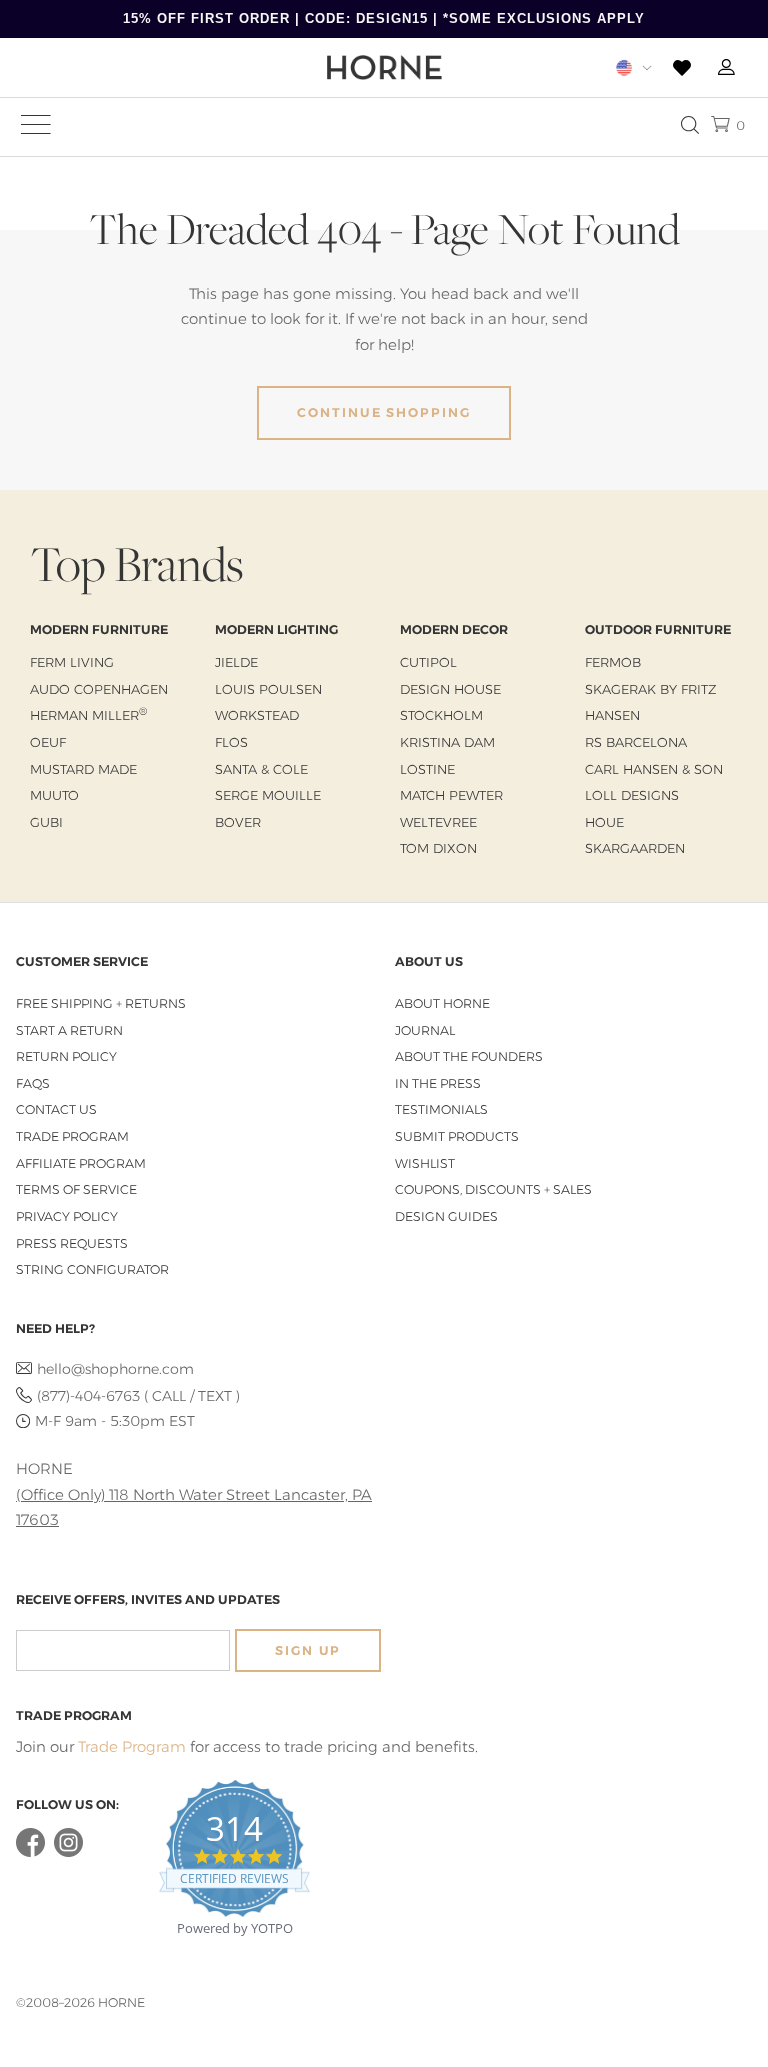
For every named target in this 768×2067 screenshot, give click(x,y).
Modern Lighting (276, 629)
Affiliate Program (81, 1163)
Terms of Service (76, 1189)
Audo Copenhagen (99, 689)
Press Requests (72, 1243)
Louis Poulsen (268, 689)
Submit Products (457, 1136)
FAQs (33, 1083)
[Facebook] (30, 1852)
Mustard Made (83, 769)
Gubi (46, 822)
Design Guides (446, 1216)
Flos (231, 742)
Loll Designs (632, 795)
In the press (438, 1083)
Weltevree (438, 822)
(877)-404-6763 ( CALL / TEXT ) (138, 1396)
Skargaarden (635, 848)
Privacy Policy (67, 1216)
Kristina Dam (447, 742)
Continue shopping (384, 412)
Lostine (427, 769)
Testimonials (441, 1109)
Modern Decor (454, 629)
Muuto (54, 795)
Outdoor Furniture (658, 629)
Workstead (257, 715)
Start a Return (69, 1030)
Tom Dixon (438, 848)
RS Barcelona (636, 742)
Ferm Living (72, 662)
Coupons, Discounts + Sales (493, 1189)
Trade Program (72, 1136)
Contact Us (56, 1109)
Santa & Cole (261, 769)
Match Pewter (451, 795)
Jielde (236, 662)
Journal (425, 1030)
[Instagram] (68, 1852)
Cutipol (428, 662)
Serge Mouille (268, 795)
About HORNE (442, 1003)
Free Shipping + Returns (101, 1003)
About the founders (469, 1056)
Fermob (613, 662)
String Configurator (92, 1269)
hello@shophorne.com (115, 1369)
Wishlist (425, 1163)
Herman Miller (88, 715)
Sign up (308, 1650)
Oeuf (48, 742)
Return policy (66, 1056)
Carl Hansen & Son (654, 769)
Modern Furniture (99, 629)
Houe (604, 822)
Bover (238, 822)
